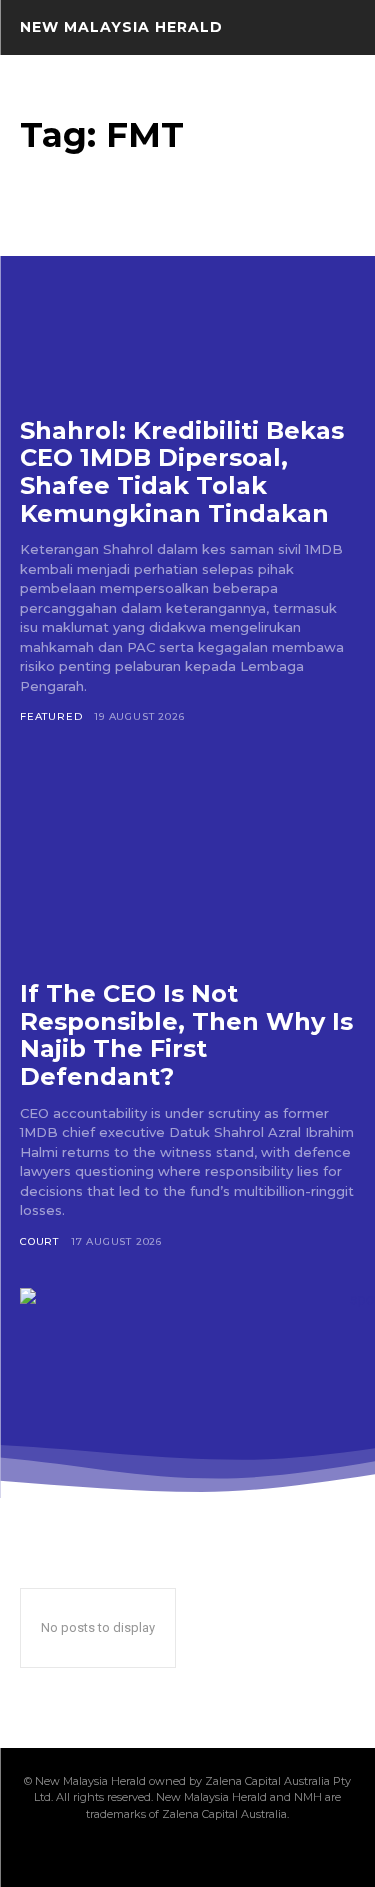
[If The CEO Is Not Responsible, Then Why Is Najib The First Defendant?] (187, 859)
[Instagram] (120, 1854)
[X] (222, 1854)
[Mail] (154, 1854)
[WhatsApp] (256, 1854)
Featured (51, 716)
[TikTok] (188, 1854)
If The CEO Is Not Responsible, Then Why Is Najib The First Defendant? (186, 1035)
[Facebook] (86, 1854)
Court (39, 1241)
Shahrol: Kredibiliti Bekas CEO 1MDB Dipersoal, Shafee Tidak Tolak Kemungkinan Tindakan (182, 472)
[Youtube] (290, 1854)
